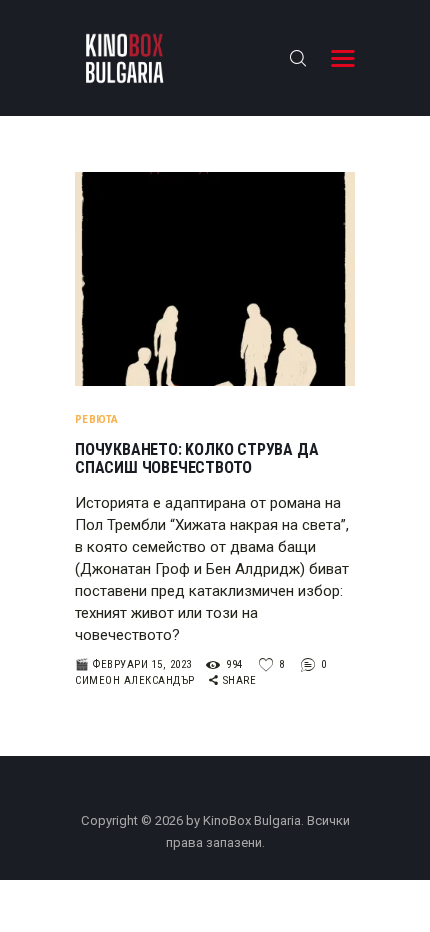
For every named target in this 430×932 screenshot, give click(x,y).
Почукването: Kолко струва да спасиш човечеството (196, 459)
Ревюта (97, 419)
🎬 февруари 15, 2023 (133, 664)
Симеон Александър (136, 680)
